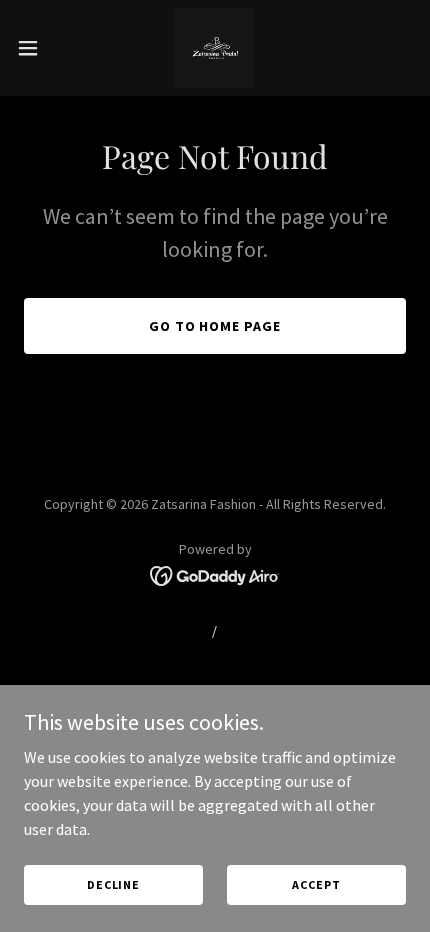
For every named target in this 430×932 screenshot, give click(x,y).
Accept (316, 884)
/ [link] (215, 631)
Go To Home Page (215, 326)
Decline (113, 884)
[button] (39, 48)
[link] (215, 48)
